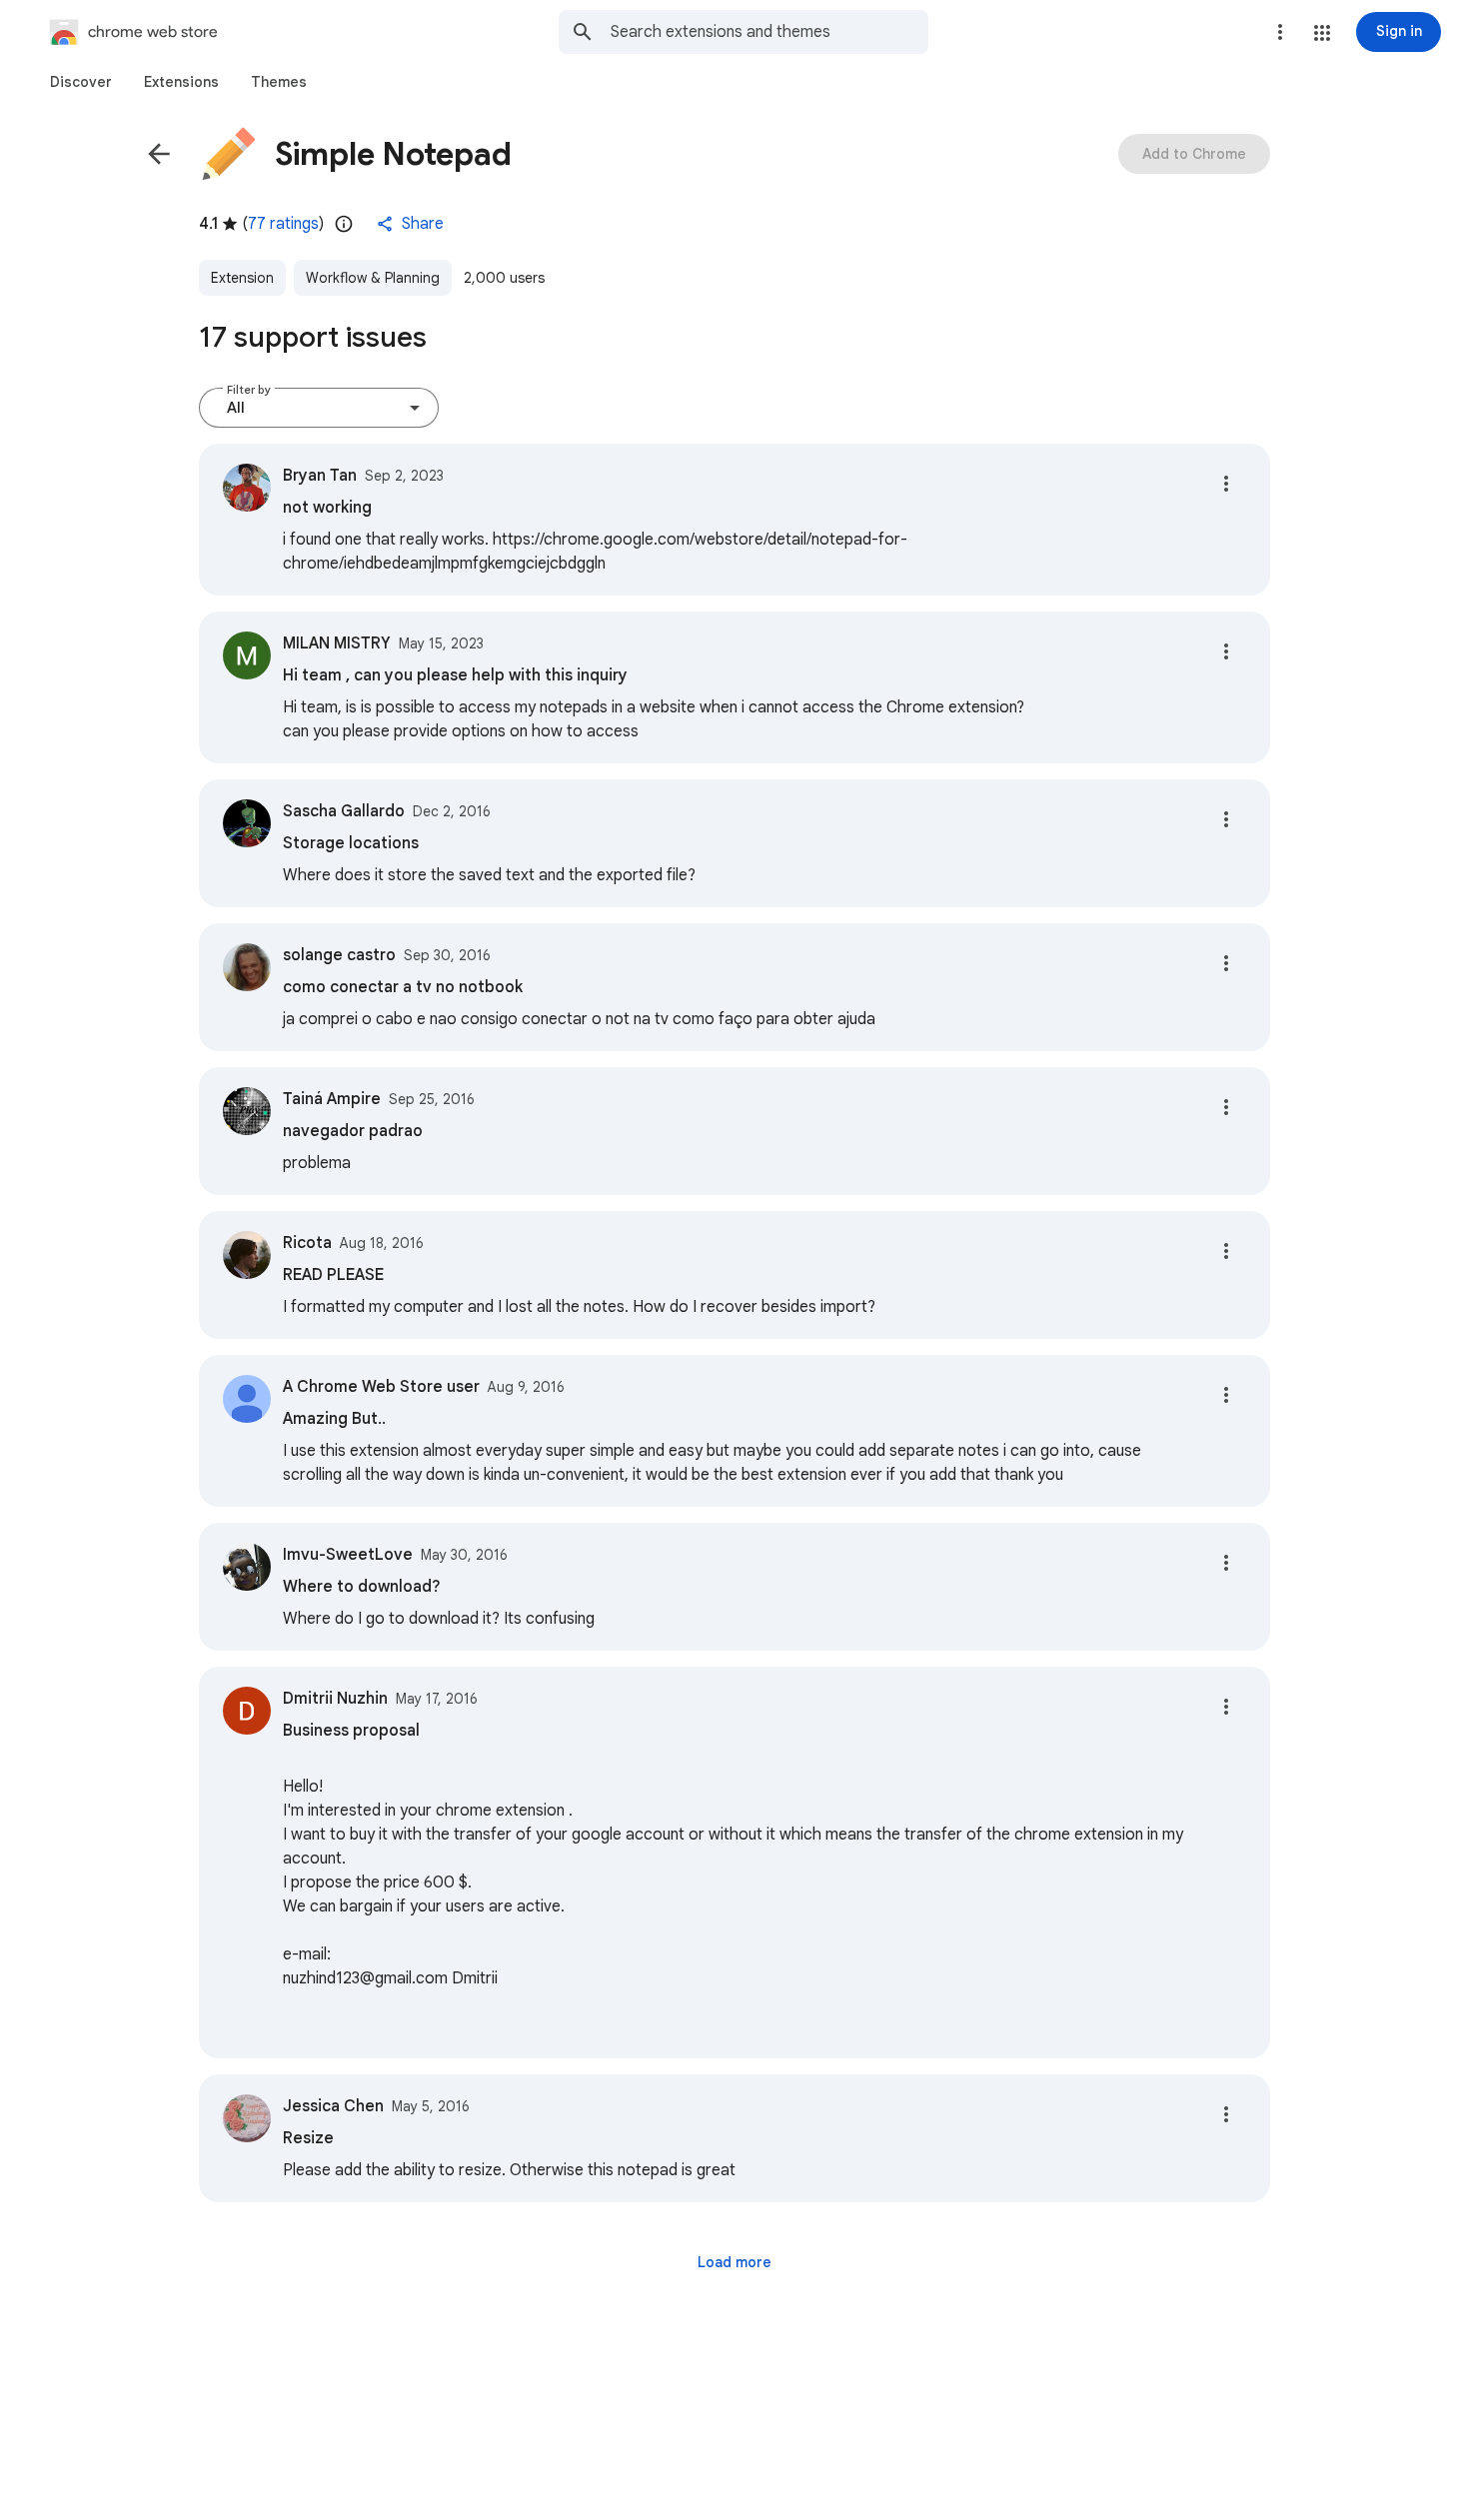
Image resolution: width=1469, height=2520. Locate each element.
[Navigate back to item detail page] (159, 154)
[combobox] (769, 32)
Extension (242, 278)
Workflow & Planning (373, 278)
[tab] (81, 82)
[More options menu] (1280, 32)
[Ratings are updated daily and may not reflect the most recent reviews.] (344, 224)
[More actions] (1226, 484)
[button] (1322, 33)
